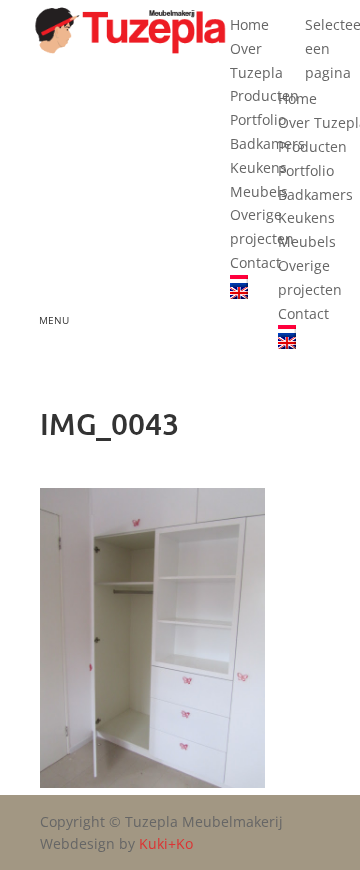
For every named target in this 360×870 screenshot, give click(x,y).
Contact (255, 262)
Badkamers (267, 143)
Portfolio (258, 119)
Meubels (259, 191)
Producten (264, 95)
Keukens (258, 167)
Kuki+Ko (166, 843)
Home (249, 24)
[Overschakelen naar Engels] (267, 293)
